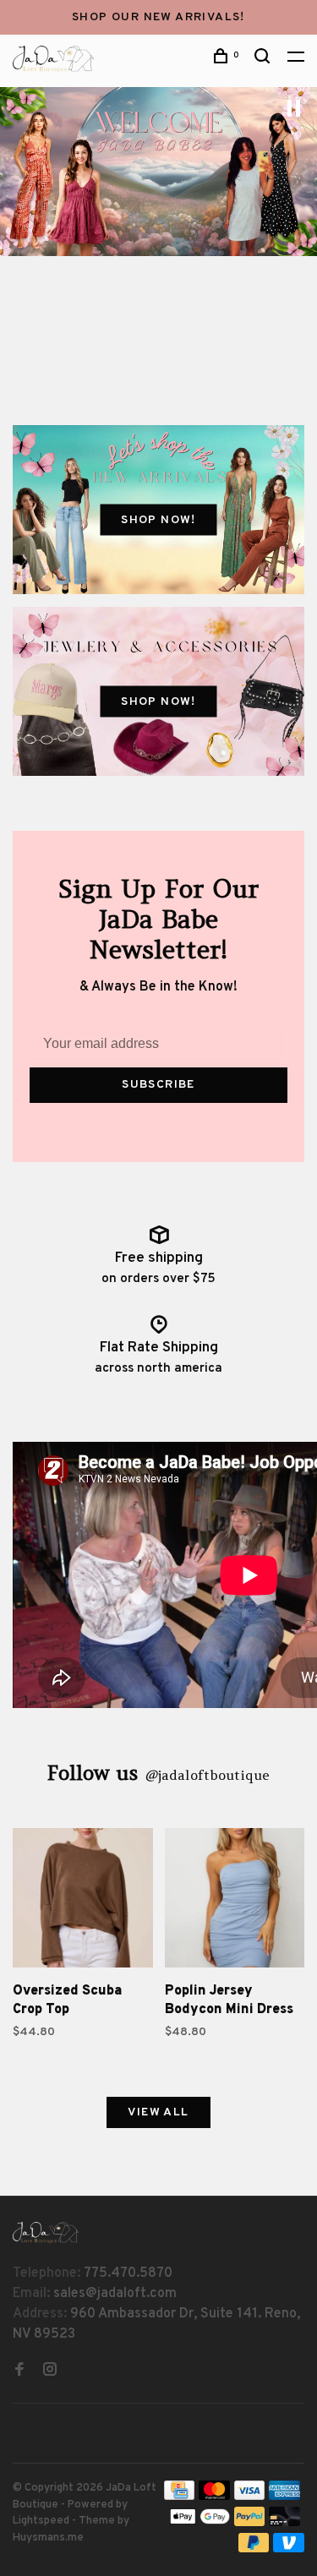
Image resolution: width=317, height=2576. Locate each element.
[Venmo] (289, 2549)
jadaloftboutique (207, 1775)
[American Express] (284, 2497)
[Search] (265, 60)
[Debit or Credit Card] (284, 2523)
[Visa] (250, 2497)
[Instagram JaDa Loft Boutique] (50, 2371)
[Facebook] (19, 2371)
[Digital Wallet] (199, 2523)
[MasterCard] (214, 2497)
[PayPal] (250, 2523)
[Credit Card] (179, 2497)
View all (158, 2112)
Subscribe (158, 1085)
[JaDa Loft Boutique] (46, 2232)
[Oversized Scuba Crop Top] (83, 1902)
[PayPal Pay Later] (254, 2549)
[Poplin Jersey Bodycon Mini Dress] (235, 1902)
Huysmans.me (48, 2538)
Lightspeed (41, 2521)
